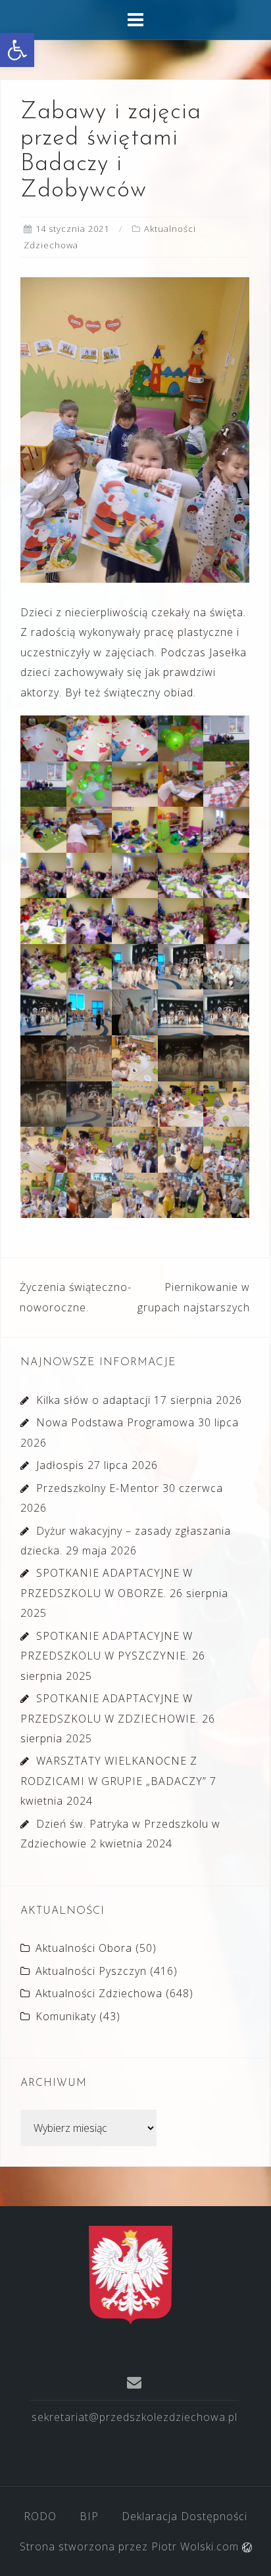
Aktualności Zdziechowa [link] (99, 1993)
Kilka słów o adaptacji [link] (93, 1400)
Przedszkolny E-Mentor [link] (98, 1488)
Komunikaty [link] (66, 2016)
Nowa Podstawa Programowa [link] (115, 1422)
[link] (17, 50)
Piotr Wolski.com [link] (197, 2546)
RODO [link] (40, 2516)
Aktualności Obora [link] (84, 1948)
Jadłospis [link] (60, 1465)
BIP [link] (89, 2516)
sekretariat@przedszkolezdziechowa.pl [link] (135, 2417)
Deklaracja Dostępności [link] (185, 2516)
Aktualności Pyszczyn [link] (91, 1971)
